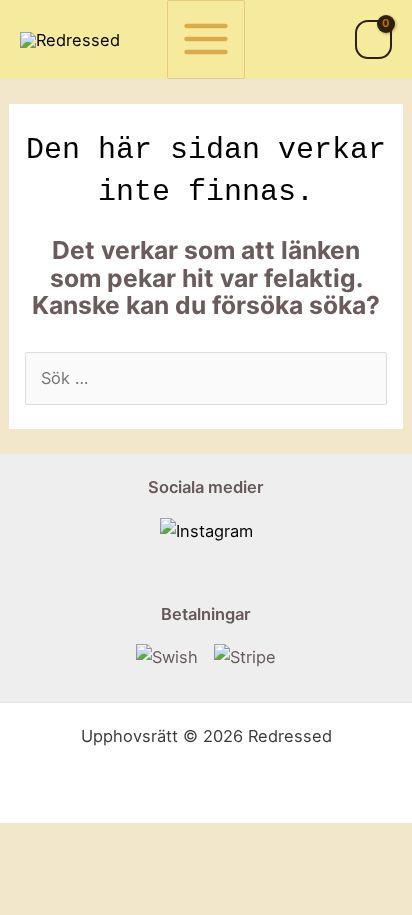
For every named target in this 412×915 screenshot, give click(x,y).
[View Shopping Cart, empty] (373, 39)
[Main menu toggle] (206, 39)
